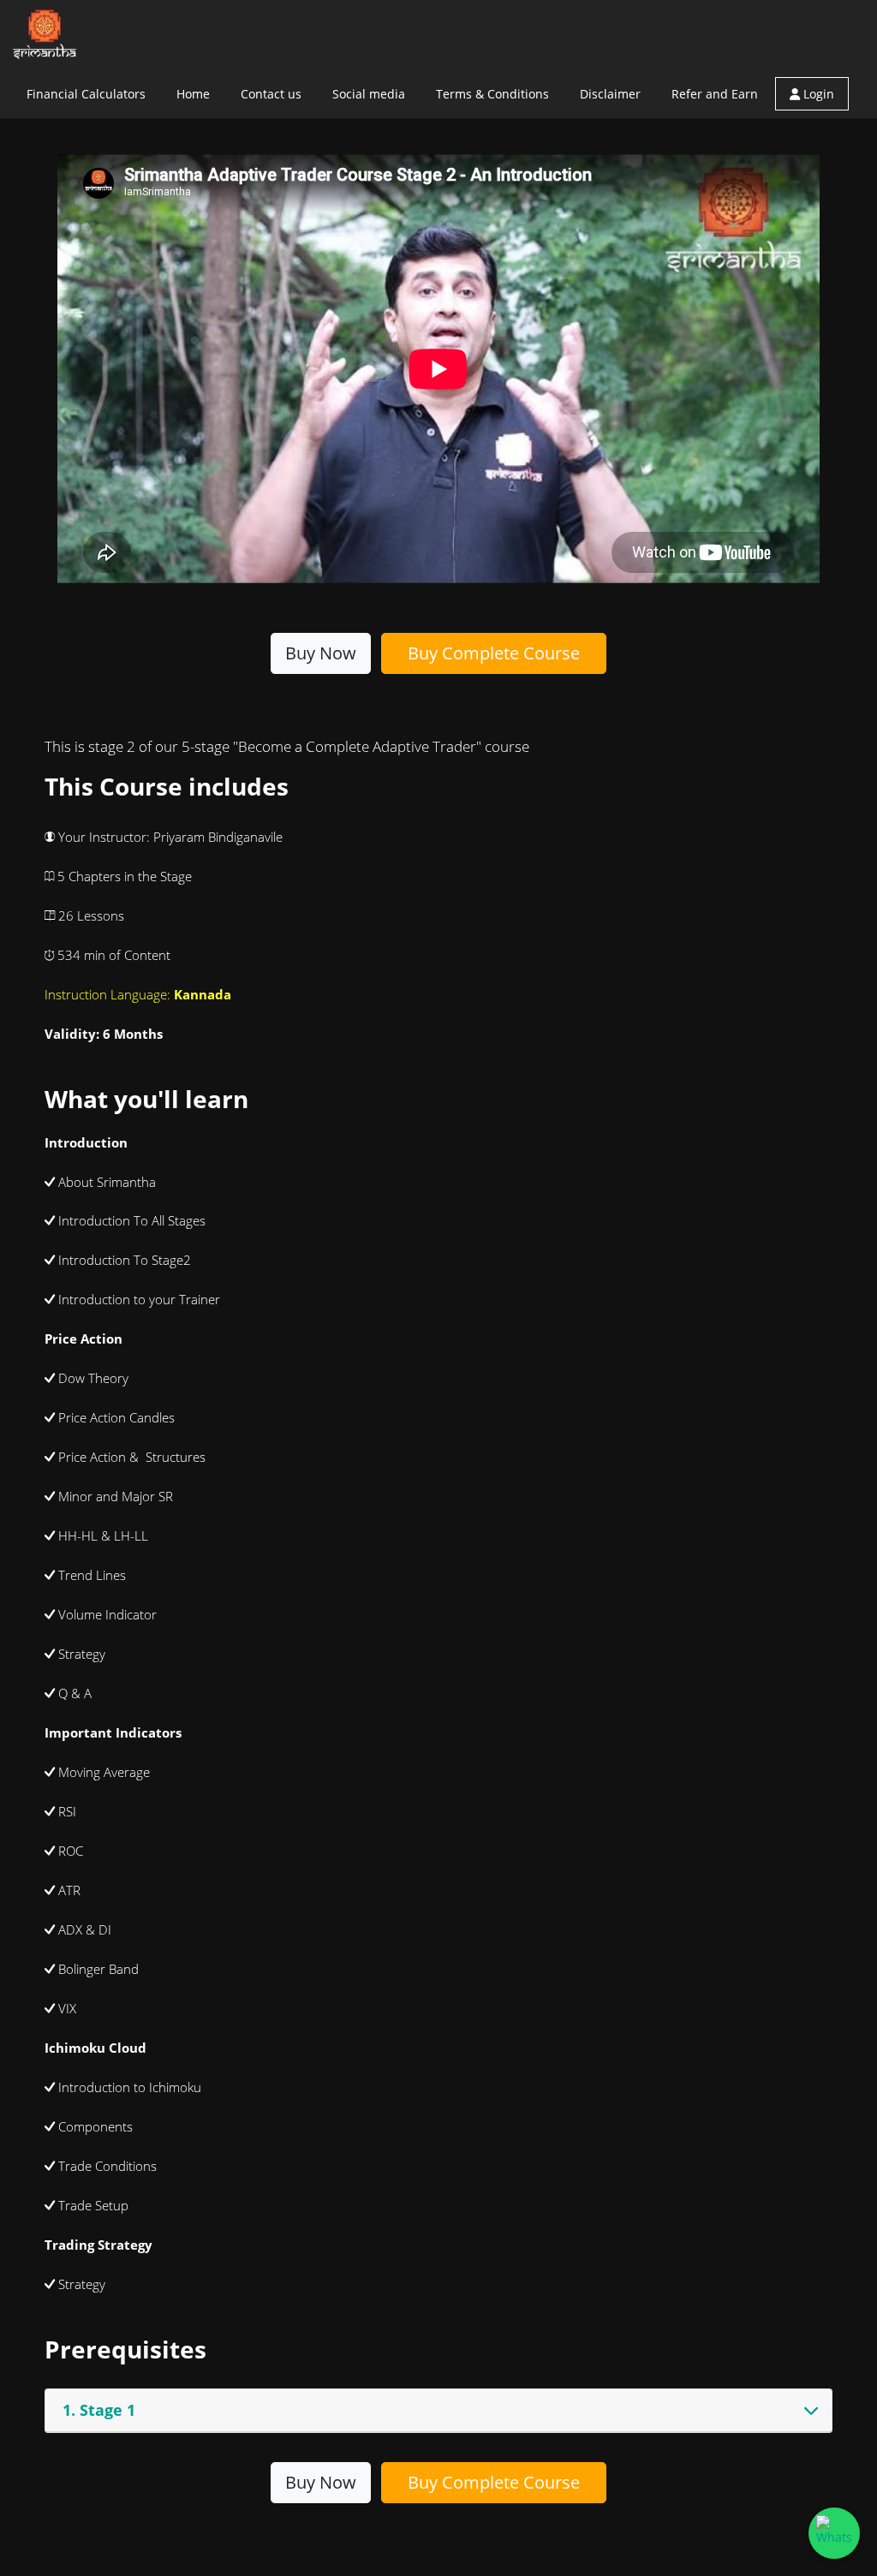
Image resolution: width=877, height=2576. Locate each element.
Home (193, 94)
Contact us (271, 94)
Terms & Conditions (492, 94)
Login (817, 94)
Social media (369, 94)
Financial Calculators (86, 94)
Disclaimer (610, 94)
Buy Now (321, 653)
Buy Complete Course (494, 653)
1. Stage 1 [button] (99, 2410)
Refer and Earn (715, 94)
